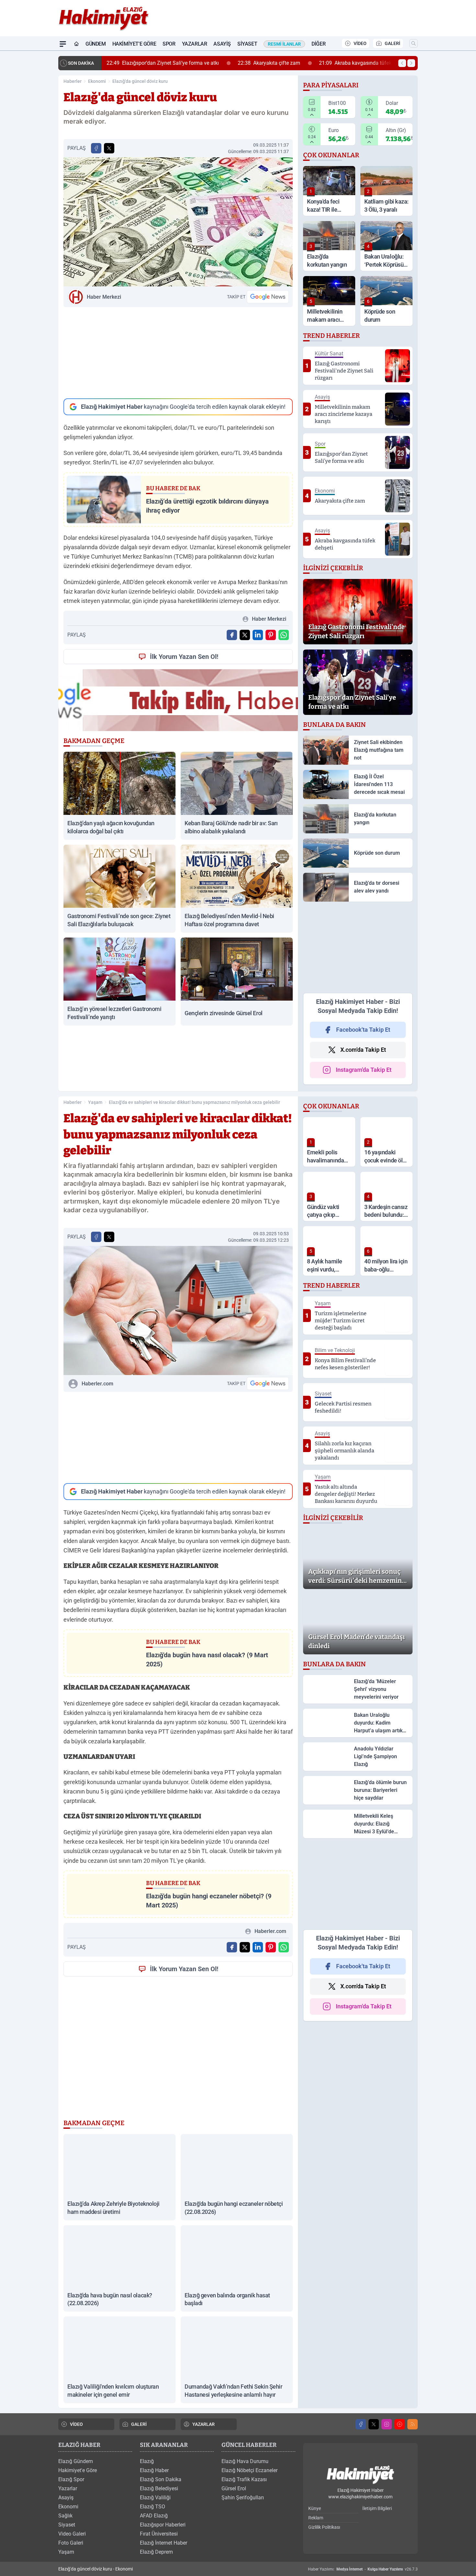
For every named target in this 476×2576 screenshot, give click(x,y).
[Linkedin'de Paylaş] (258, 635)
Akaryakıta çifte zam (269, 63)
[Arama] (414, 43)
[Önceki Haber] (402, 63)
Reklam (316, 2518)
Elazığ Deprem (156, 2552)
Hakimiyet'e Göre (134, 44)
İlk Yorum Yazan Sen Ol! (184, 657)
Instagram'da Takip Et (364, 1070)
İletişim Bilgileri (377, 2508)
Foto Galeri (71, 2543)
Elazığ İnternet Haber (164, 2543)
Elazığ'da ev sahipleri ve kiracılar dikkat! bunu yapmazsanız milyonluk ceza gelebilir (194, 1102)
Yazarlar (195, 44)
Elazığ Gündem (76, 2461)
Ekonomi (97, 81)
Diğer (318, 44)
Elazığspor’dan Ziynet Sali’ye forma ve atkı (163, 63)
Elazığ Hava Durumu (245, 2461)
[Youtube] (400, 2424)
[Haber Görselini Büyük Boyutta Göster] (178, 222)
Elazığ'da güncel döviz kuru (140, 81)
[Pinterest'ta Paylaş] (271, 635)
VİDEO (360, 43)
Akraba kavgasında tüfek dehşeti (364, 63)
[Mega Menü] (63, 44)
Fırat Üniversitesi (159, 2534)
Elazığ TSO (153, 2507)
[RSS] (413, 2424)
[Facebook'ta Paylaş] (96, 148)
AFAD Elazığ (154, 2516)
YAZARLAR (204, 2424)
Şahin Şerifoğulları (243, 2498)
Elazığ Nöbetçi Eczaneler (249, 2470)
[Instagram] (387, 2424)
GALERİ (392, 43)
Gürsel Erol (234, 2488)
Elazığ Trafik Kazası (244, 2479)
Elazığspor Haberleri (163, 2525)
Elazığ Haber (154, 2470)
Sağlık (65, 2516)
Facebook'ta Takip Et (363, 1030)
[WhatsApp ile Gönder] (284, 635)
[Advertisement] (178, 353)
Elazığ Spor (71, 2479)
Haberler (73, 81)
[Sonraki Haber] (411, 63)
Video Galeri (72, 2534)
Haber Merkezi (104, 297)
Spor (169, 44)
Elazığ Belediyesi (159, 2488)
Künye (315, 2508)
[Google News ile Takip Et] (268, 297)
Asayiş (222, 44)
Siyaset (247, 44)
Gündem (96, 44)
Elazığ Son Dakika (161, 2479)
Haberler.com (97, 1384)
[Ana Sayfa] (76, 44)
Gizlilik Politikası (324, 2527)
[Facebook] (361, 2424)
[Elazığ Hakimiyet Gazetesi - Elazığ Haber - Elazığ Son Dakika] (360, 2475)
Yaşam (95, 1102)
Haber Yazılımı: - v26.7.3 (363, 2569)
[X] (374, 2424)
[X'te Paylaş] (109, 148)
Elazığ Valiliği (155, 2498)
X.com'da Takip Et (363, 1050)
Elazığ (147, 2461)
